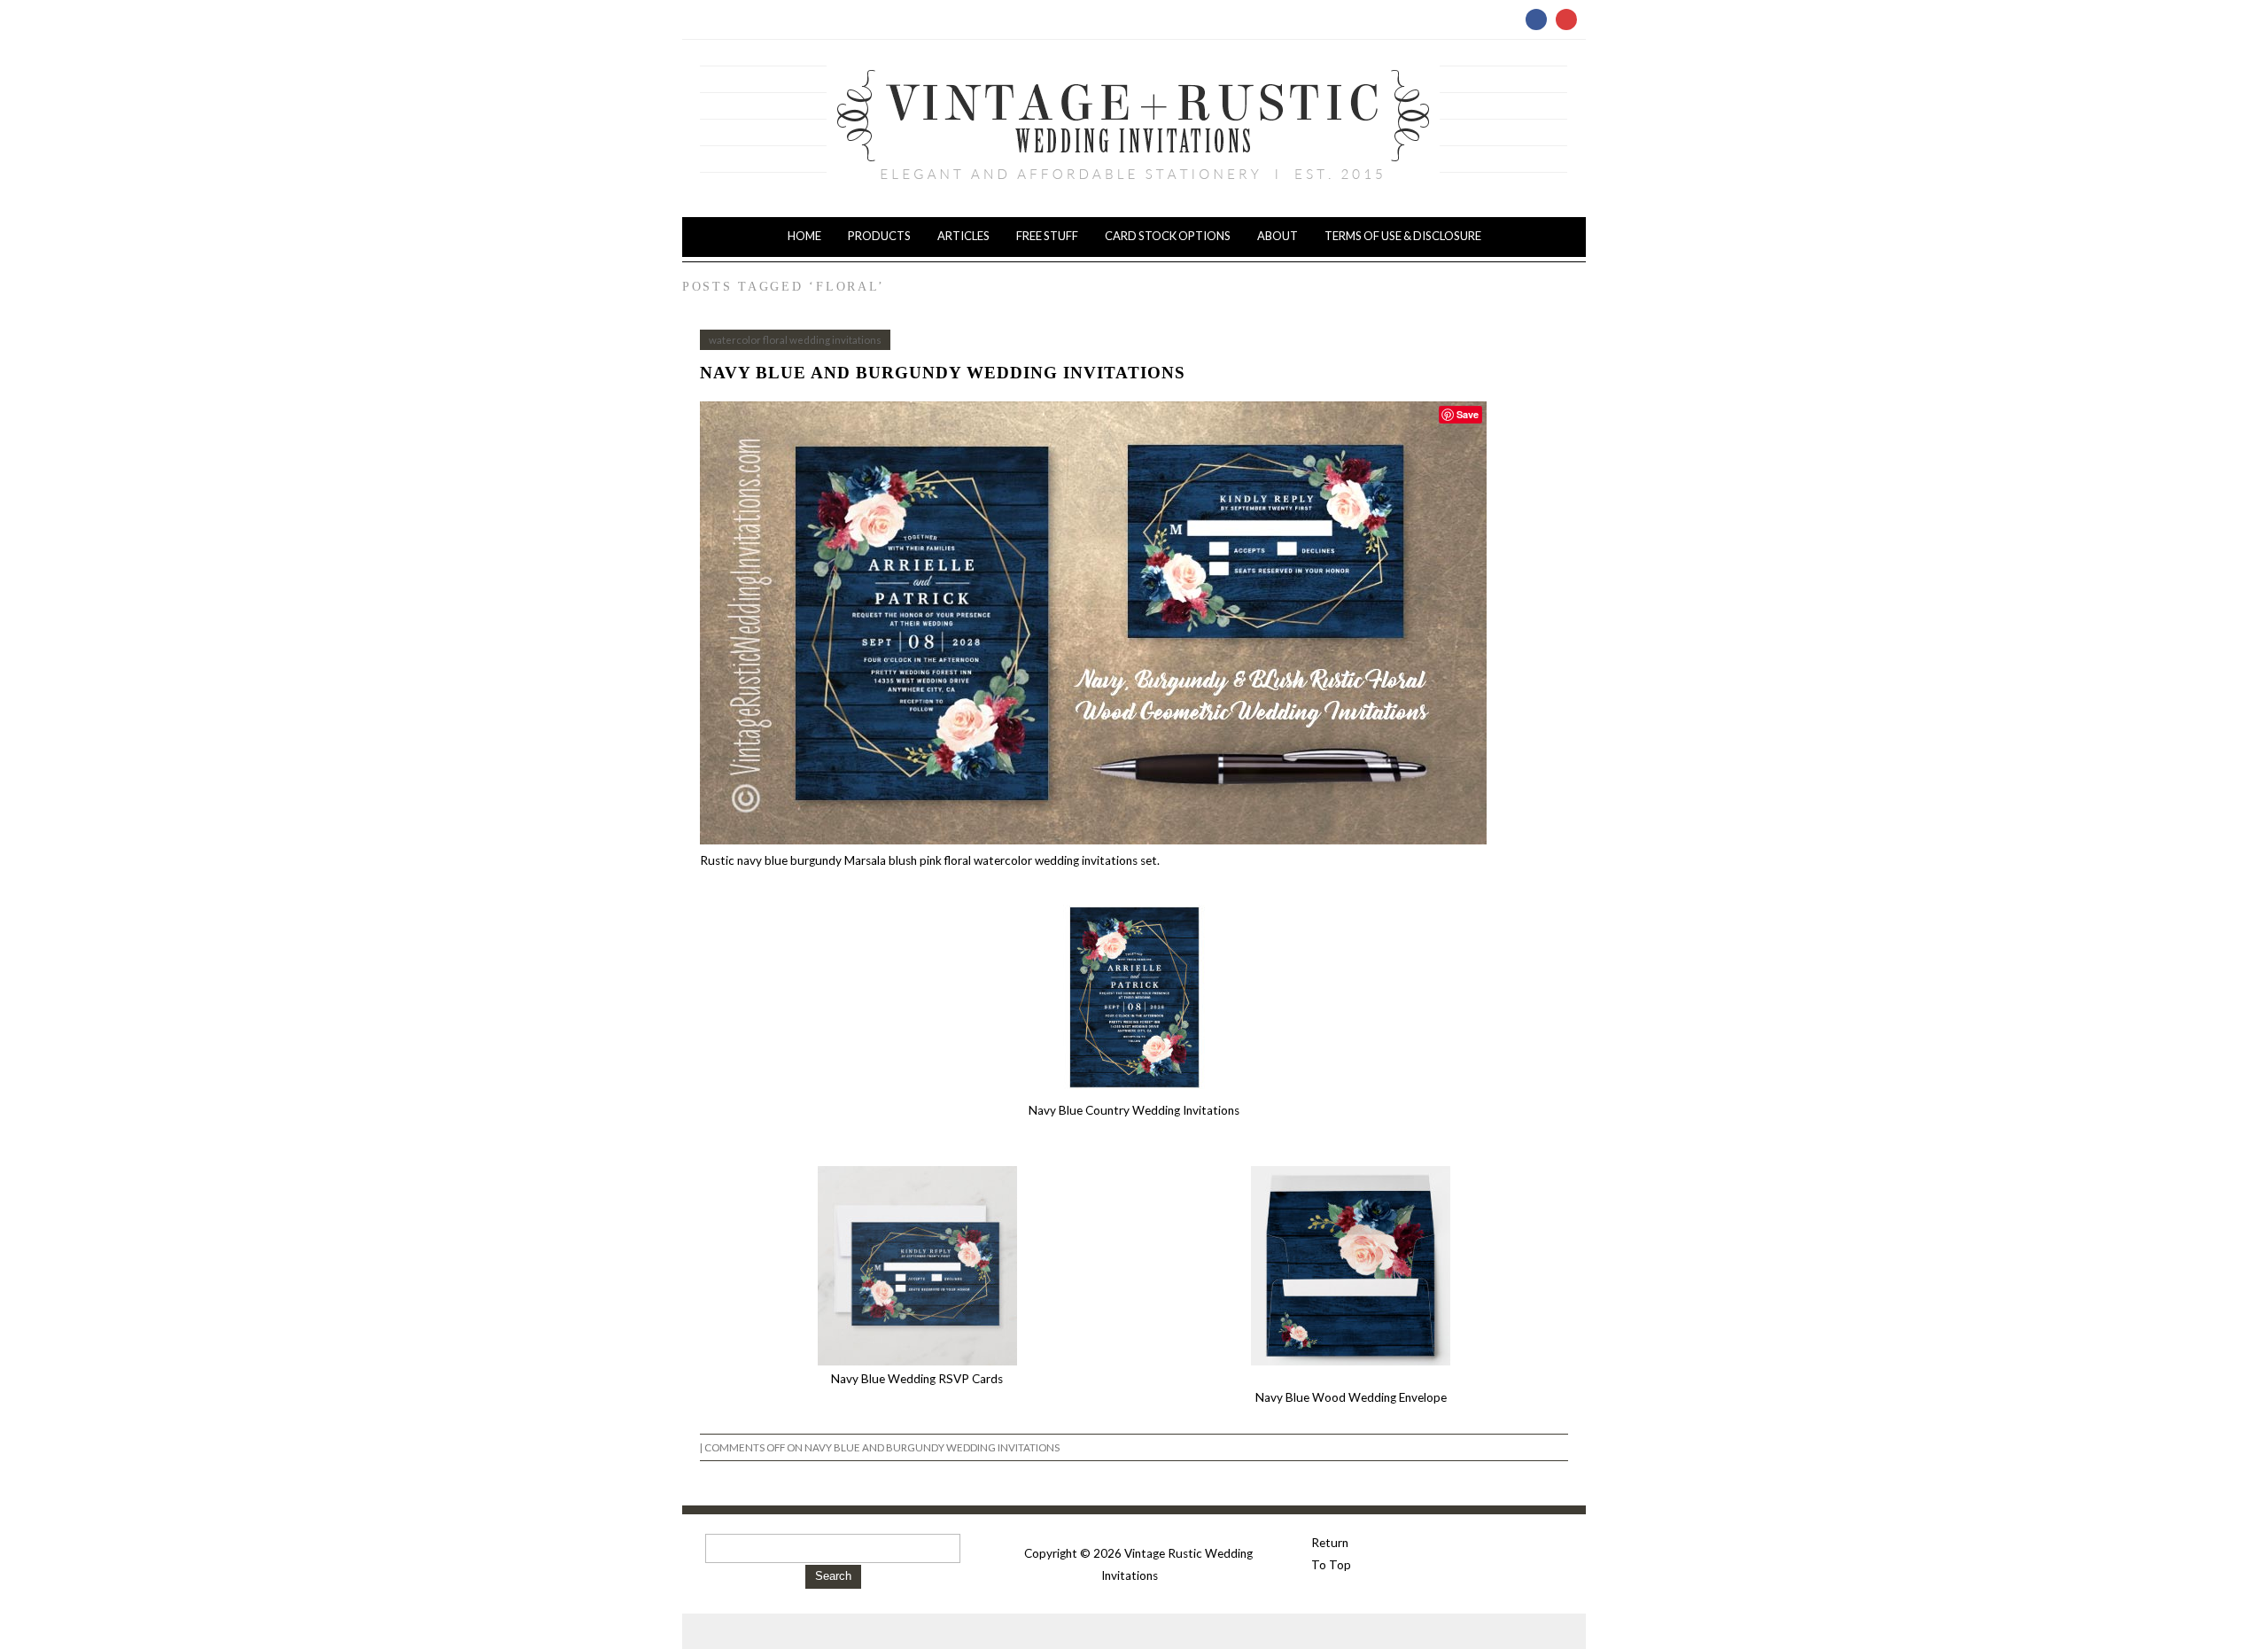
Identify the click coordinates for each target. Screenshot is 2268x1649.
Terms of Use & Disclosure (1403, 236)
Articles (963, 236)
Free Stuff (1047, 236)
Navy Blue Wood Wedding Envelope (1351, 1397)
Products (879, 236)
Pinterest (1566, 19)
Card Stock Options (1168, 236)
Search (833, 1576)
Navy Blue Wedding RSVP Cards (917, 1379)
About (1278, 236)
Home (804, 236)
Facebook (1536, 19)
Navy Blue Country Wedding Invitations (1134, 1110)
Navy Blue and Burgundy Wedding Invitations (943, 373)
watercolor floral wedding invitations (795, 340)
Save (1468, 414)
